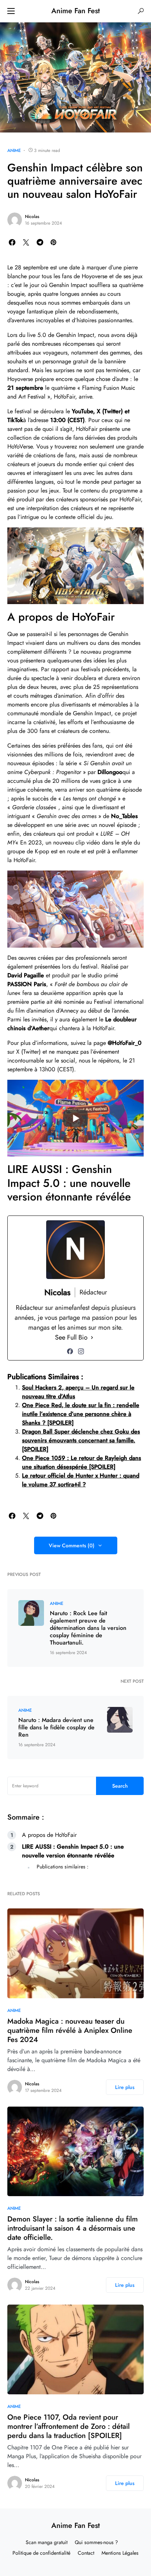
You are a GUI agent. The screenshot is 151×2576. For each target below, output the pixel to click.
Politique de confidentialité (41, 2553)
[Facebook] (70, 1351)
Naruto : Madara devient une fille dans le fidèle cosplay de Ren (56, 1727)
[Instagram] (81, 1351)
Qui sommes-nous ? (96, 2542)
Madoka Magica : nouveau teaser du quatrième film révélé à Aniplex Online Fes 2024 (70, 2030)
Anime (14, 150)
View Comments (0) (72, 1545)
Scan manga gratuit (47, 2542)
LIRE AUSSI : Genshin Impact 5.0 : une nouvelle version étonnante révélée (73, 1851)
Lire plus (125, 2087)
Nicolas (32, 217)
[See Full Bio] (92, 1338)
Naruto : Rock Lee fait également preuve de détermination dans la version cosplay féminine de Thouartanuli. (88, 1628)
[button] (11, 11)
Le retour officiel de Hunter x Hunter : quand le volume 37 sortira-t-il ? (81, 1480)
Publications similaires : (62, 1867)
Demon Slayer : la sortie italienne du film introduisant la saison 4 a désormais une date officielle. (73, 2228)
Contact (86, 2553)
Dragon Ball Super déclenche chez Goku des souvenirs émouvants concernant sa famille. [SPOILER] (81, 1440)
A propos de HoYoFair (49, 1835)
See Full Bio (71, 1337)
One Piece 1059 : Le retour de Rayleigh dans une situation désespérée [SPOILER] (82, 1462)
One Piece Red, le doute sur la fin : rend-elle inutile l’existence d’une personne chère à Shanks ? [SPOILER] (81, 1414)
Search (120, 1786)
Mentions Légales (120, 2553)
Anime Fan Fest (75, 11)
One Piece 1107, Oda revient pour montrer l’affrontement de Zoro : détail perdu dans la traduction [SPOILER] (69, 2426)
